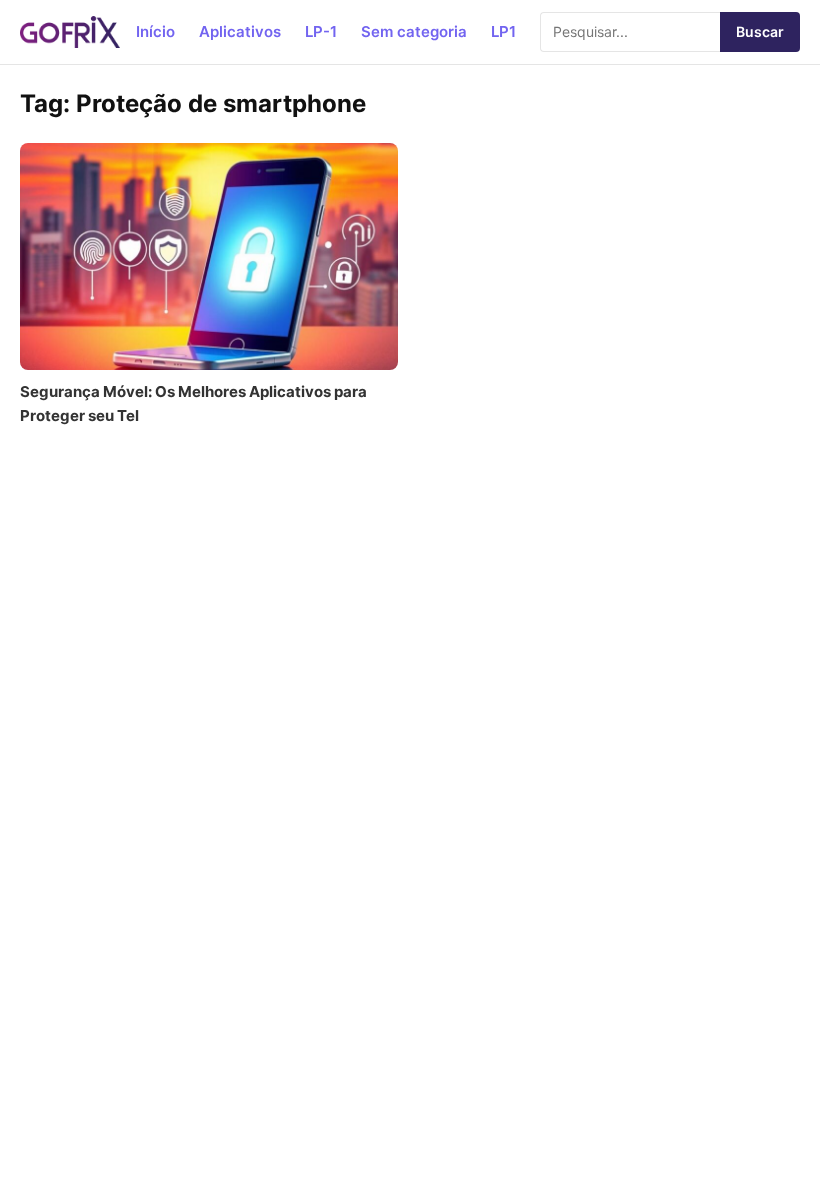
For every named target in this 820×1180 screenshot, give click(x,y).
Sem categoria (414, 31)
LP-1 (321, 31)
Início (155, 31)
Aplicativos (240, 31)
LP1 (503, 31)
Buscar (760, 31)
